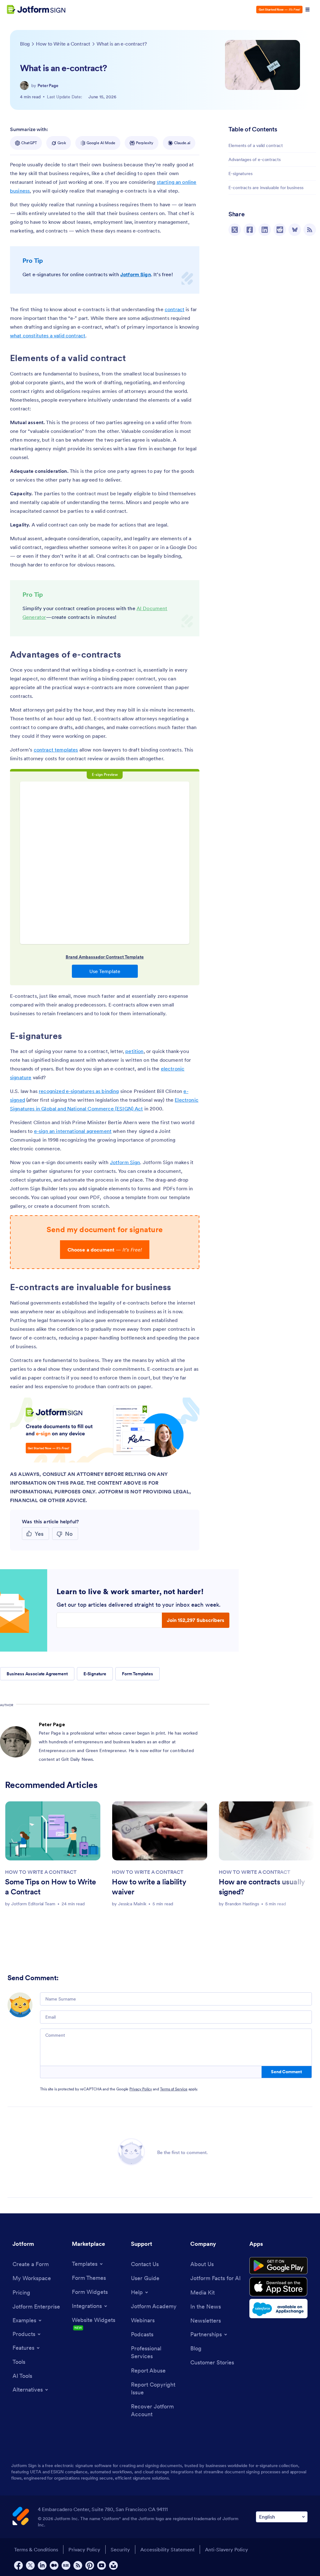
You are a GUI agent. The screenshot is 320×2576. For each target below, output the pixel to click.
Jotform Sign (136, 274)
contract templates (56, 750)
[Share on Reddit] (280, 230)
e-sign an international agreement (73, 1131)
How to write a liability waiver (149, 1887)
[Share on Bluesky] (295, 230)
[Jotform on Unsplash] (113, 2565)
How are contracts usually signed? (262, 1887)
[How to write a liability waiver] (160, 1831)
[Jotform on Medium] (54, 2565)
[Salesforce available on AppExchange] (278, 2309)
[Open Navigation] (307, 10)
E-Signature (95, 1674)
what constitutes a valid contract (48, 335)
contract (175, 309)
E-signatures (240, 174)
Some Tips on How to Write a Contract (50, 1887)
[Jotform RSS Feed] (78, 2565)
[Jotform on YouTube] (102, 2565)
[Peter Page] (24, 86)
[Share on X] (235, 230)
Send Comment (286, 2072)
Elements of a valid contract (256, 145)
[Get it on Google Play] (278, 2266)
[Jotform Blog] (66, 2565)
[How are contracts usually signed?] (267, 1831)
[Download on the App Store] (278, 2287)
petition (134, 1051)
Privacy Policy (141, 2089)
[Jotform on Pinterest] (90, 2565)
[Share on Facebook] (250, 230)
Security (120, 2549)
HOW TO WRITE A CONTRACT (41, 1872)
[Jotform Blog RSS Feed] (310, 230)
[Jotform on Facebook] (18, 2565)
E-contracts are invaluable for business (266, 188)
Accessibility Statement (167, 2549)
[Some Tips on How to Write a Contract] (53, 1831)
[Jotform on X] (30, 2565)
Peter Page (48, 86)
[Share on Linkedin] (265, 230)
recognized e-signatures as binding (79, 1091)
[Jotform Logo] (24, 10)
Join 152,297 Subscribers (196, 1620)
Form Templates (137, 1674)
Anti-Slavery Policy (227, 2549)
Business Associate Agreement (37, 1674)
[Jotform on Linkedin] (42, 2565)
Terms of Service (174, 2089)
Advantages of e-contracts (255, 159)
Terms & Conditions (36, 2549)
